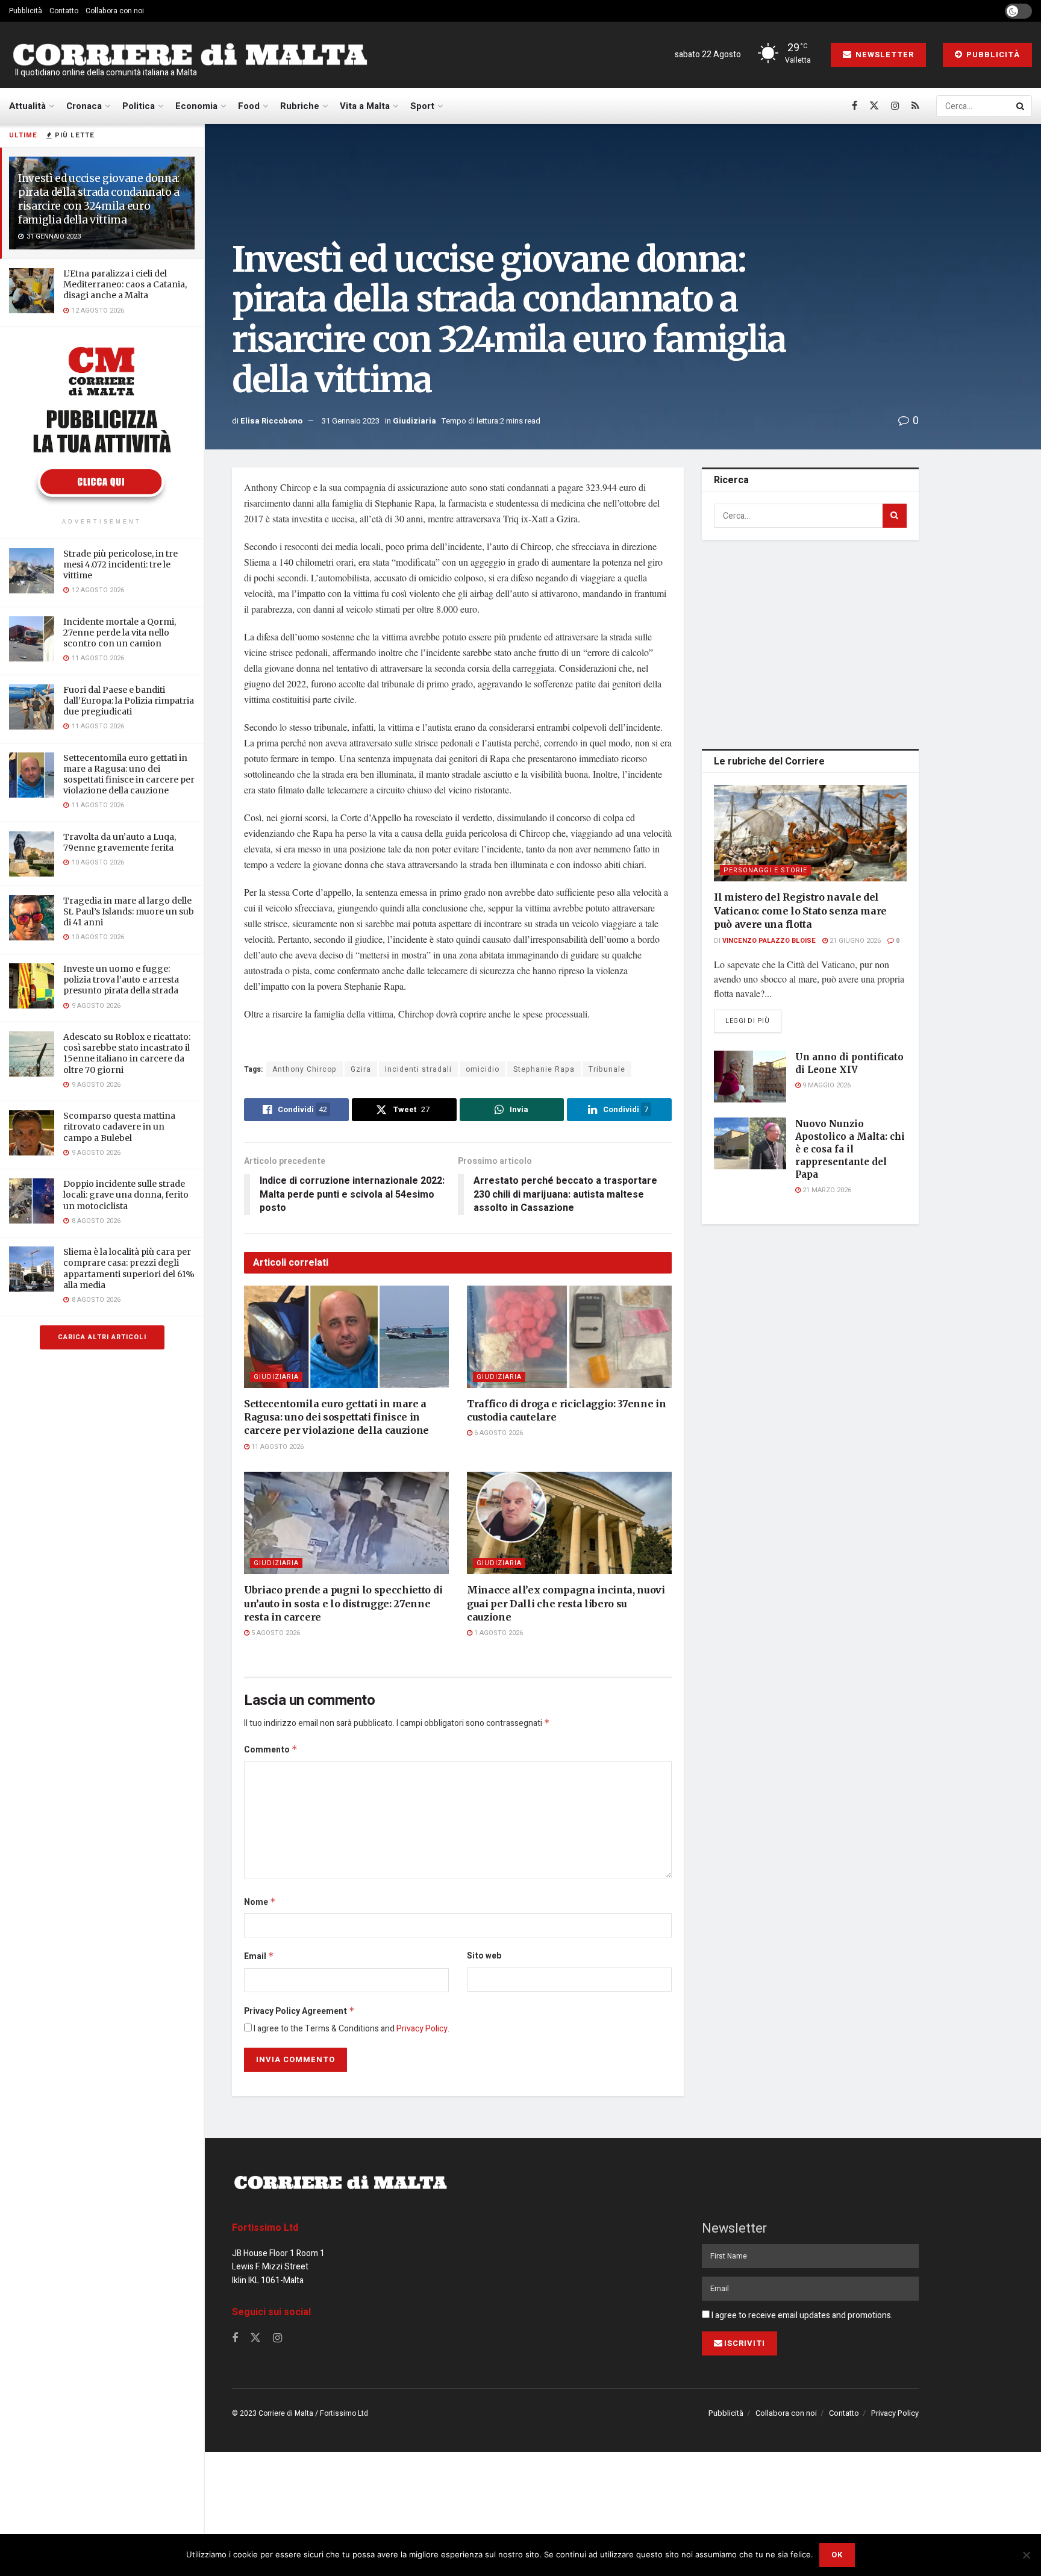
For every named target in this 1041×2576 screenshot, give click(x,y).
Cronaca (84, 106)
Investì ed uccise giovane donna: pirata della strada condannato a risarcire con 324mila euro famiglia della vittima (99, 199)
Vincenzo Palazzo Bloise (769, 941)
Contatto (64, 11)
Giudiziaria (414, 421)
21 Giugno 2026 (854, 941)
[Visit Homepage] (190, 55)
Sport (422, 106)
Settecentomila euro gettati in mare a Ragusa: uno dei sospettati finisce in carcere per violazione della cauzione (129, 774)
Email (259, 1956)
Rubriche (300, 106)
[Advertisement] (810, 642)
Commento (271, 1750)
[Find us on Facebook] (855, 106)
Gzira (361, 1069)
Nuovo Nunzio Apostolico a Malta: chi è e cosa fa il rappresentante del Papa (850, 1149)
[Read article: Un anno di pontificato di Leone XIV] (750, 1077)
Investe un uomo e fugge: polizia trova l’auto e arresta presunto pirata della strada (121, 980)
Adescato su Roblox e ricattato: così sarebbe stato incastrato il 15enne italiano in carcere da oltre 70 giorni (127, 1053)
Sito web (484, 1956)
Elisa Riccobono (271, 421)
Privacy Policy (422, 2029)
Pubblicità (26, 11)
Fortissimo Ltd (265, 2228)
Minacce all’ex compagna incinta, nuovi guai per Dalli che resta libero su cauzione (566, 1603)
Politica (139, 106)
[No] (1026, 2555)
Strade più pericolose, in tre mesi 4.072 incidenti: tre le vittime (120, 564)
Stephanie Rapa (544, 1069)
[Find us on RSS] (915, 106)
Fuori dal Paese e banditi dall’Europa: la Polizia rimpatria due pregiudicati (129, 701)
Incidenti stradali (418, 1069)
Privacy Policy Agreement (299, 2011)
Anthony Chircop (305, 1069)
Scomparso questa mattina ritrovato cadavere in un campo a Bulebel (119, 1127)
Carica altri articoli (102, 1337)
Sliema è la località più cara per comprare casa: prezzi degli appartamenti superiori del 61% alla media (129, 1268)
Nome (260, 1902)
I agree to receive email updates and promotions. (801, 2315)
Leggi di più (753, 1021)
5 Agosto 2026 (275, 1633)
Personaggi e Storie (765, 870)
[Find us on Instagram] (895, 106)
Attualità (27, 106)
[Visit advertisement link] (102, 424)
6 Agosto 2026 (498, 1433)
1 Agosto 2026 (498, 1633)
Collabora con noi (115, 11)
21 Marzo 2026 (826, 1190)
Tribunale (607, 1069)
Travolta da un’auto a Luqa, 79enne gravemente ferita (120, 842)
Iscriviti (745, 2343)
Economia (196, 106)
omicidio (483, 1069)
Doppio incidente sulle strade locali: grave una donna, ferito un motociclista (126, 1195)
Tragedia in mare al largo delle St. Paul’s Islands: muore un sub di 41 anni (129, 911)
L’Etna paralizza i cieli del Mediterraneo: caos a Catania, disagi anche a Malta (125, 284)
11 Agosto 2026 (277, 1447)
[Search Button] (1021, 106)
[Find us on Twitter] (874, 106)
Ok (837, 2555)
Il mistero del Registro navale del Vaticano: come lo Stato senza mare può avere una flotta (800, 911)
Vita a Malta (365, 106)
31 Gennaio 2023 (351, 421)
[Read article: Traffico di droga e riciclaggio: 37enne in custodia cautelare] (569, 1337)
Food (249, 106)
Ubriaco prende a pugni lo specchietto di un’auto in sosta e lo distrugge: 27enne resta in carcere (343, 1603)
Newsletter (883, 55)
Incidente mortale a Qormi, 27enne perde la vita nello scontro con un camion (120, 633)
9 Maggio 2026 (826, 1085)
